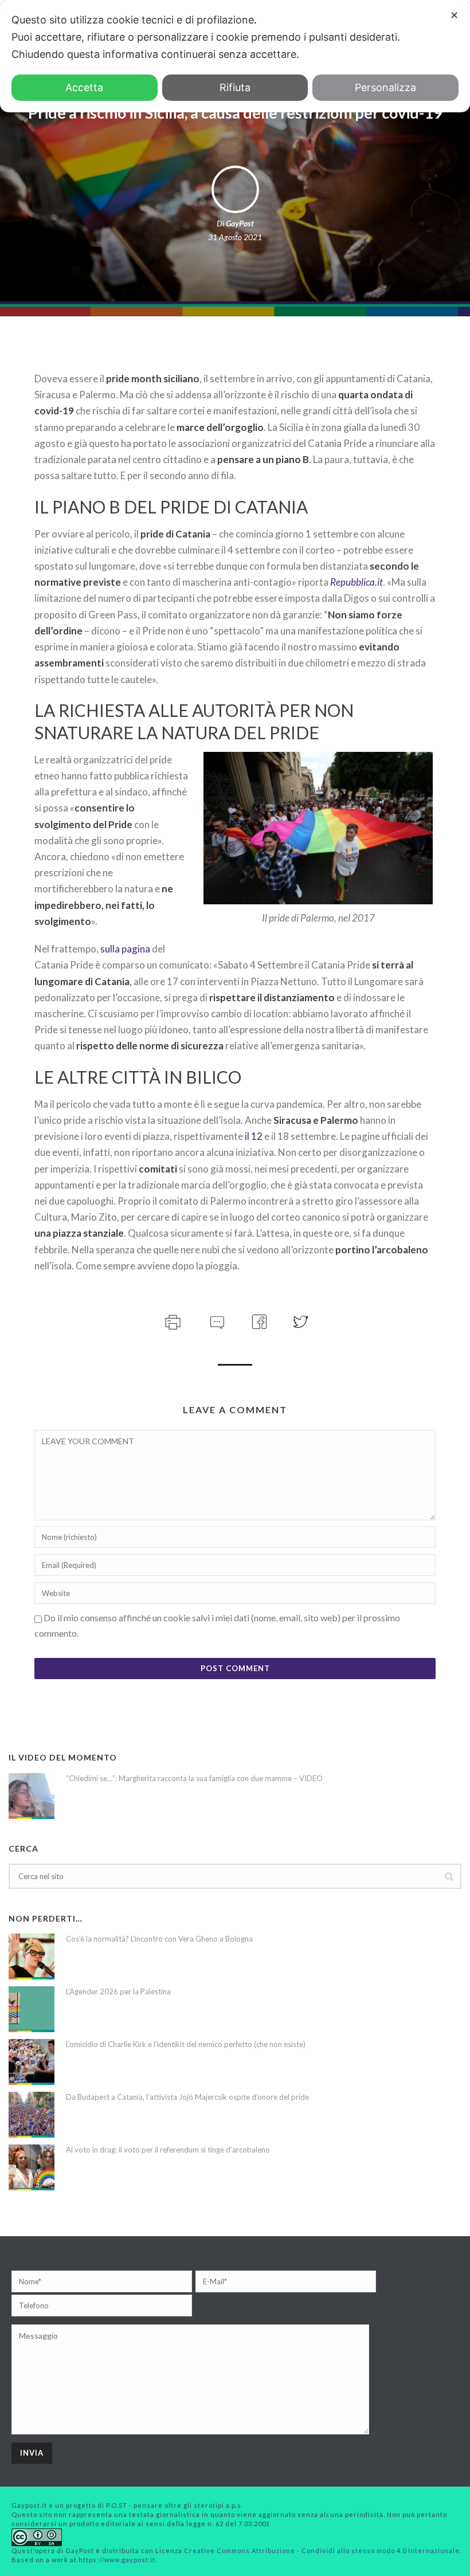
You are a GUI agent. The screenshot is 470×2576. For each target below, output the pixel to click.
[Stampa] (172, 1321)
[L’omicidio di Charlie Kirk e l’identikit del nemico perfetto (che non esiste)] (32, 2062)
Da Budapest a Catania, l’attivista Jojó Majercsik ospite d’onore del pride (187, 2097)
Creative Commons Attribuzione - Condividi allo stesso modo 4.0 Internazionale (322, 2550)
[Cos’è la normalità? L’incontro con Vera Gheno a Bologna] (32, 1956)
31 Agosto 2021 (235, 237)
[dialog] (235, 56)
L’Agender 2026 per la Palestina (118, 1991)
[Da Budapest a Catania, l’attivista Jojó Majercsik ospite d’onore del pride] (32, 2115)
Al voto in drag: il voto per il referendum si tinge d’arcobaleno (168, 2150)
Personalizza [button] (385, 87)
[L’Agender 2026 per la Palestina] (32, 2009)
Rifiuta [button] (235, 87)
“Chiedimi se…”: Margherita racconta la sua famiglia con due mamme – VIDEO (194, 1778)
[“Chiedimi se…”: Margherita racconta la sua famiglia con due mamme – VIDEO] (32, 1796)
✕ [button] (454, 15)
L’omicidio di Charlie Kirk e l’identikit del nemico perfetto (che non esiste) (186, 2044)
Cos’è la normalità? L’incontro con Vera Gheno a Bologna (159, 1939)
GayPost (240, 223)
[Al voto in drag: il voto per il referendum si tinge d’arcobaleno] (32, 2167)
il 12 (254, 1136)
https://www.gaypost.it (117, 2560)
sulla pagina (125, 949)
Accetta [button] (84, 87)
